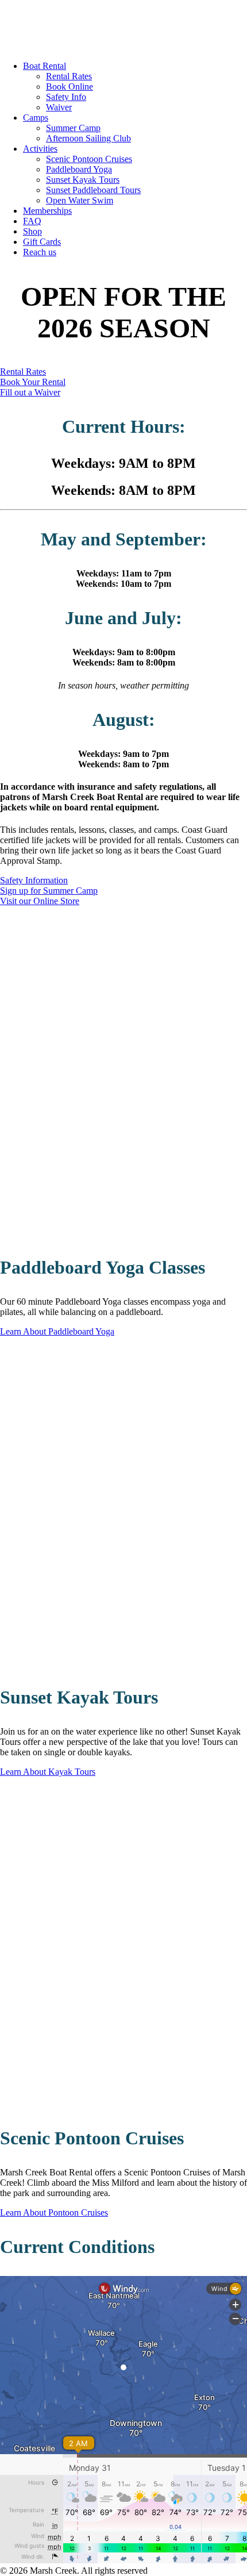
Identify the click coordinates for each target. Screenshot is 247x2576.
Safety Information (34, 880)
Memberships (47, 211)
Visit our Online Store (40, 901)
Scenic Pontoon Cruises (89, 159)
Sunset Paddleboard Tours (93, 190)
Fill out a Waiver (30, 392)
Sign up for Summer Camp (49, 891)
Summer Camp (73, 128)
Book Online (70, 86)
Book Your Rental (33, 382)
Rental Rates (69, 76)
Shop (32, 231)
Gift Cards (42, 242)
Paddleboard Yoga (79, 169)
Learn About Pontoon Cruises (54, 2212)
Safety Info (66, 97)
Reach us (40, 252)
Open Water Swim (80, 200)
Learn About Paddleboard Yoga (57, 1331)
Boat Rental (45, 66)
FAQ (32, 221)
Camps (36, 118)
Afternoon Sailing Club (88, 138)
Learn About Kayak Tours (48, 1772)
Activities (40, 149)
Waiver (59, 107)
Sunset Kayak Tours (83, 180)
